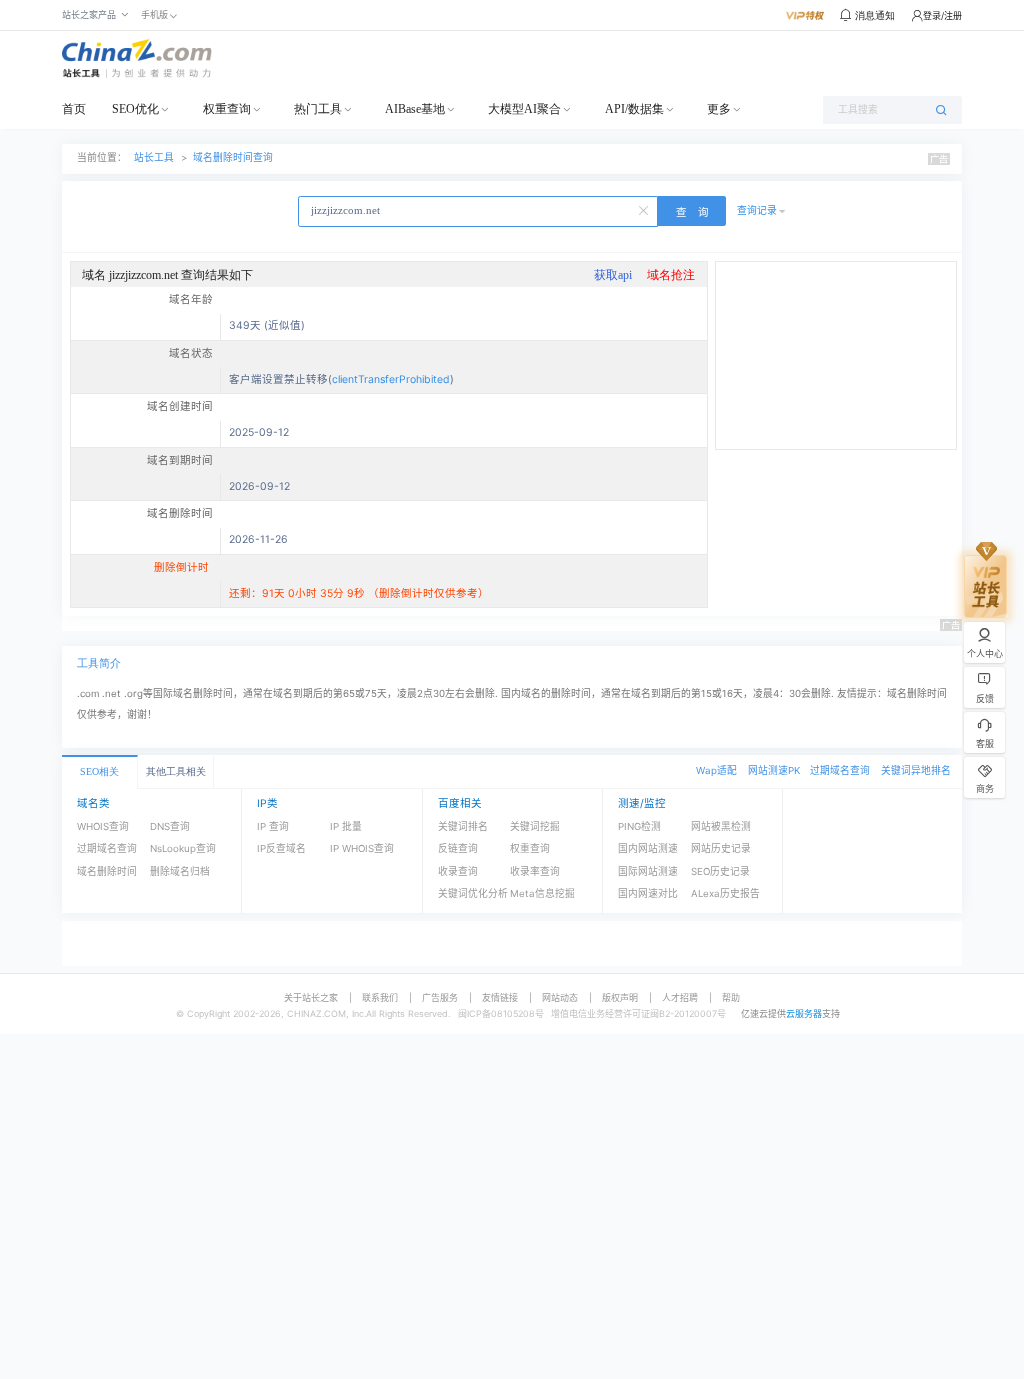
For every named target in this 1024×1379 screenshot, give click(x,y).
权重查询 (227, 109)
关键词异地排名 (916, 770)
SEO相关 (99, 771)
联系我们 (380, 997)
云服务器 (804, 1013)
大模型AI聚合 (524, 109)
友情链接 (500, 997)
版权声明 (620, 997)
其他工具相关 (176, 771)
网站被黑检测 (721, 826)
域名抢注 (671, 275)
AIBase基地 (415, 109)
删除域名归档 (180, 871)
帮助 (731, 997)
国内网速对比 (648, 893)
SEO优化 (135, 109)
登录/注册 (942, 15)
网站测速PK (774, 770)
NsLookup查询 (183, 848)
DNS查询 (170, 826)
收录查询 (458, 871)
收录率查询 (535, 871)
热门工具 (318, 109)
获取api (613, 275)
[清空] (645, 209)
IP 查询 (273, 826)
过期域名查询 (840, 770)
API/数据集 (634, 109)
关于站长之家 (311, 997)
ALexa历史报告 (725, 893)
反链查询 (458, 848)
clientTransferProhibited (391, 379)
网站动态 (560, 997)
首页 (74, 109)
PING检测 (639, 826)
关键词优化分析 (473, 893)
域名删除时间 (107, 871)
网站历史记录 (721, 848)
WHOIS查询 (103, 826)
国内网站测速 (648, 848)
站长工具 (154, 157)
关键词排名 (463, 826)
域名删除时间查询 (233, 157)
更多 (719, 109)
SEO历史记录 (720, 871)
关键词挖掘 (535, 826)
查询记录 (757, 210)
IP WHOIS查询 (362, 848)
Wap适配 (716, 770)
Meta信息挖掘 (542, 893)
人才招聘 (680, 997)
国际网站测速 (648, 871)
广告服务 (440, 997)
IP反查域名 (281, 848)
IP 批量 (346, 826)
